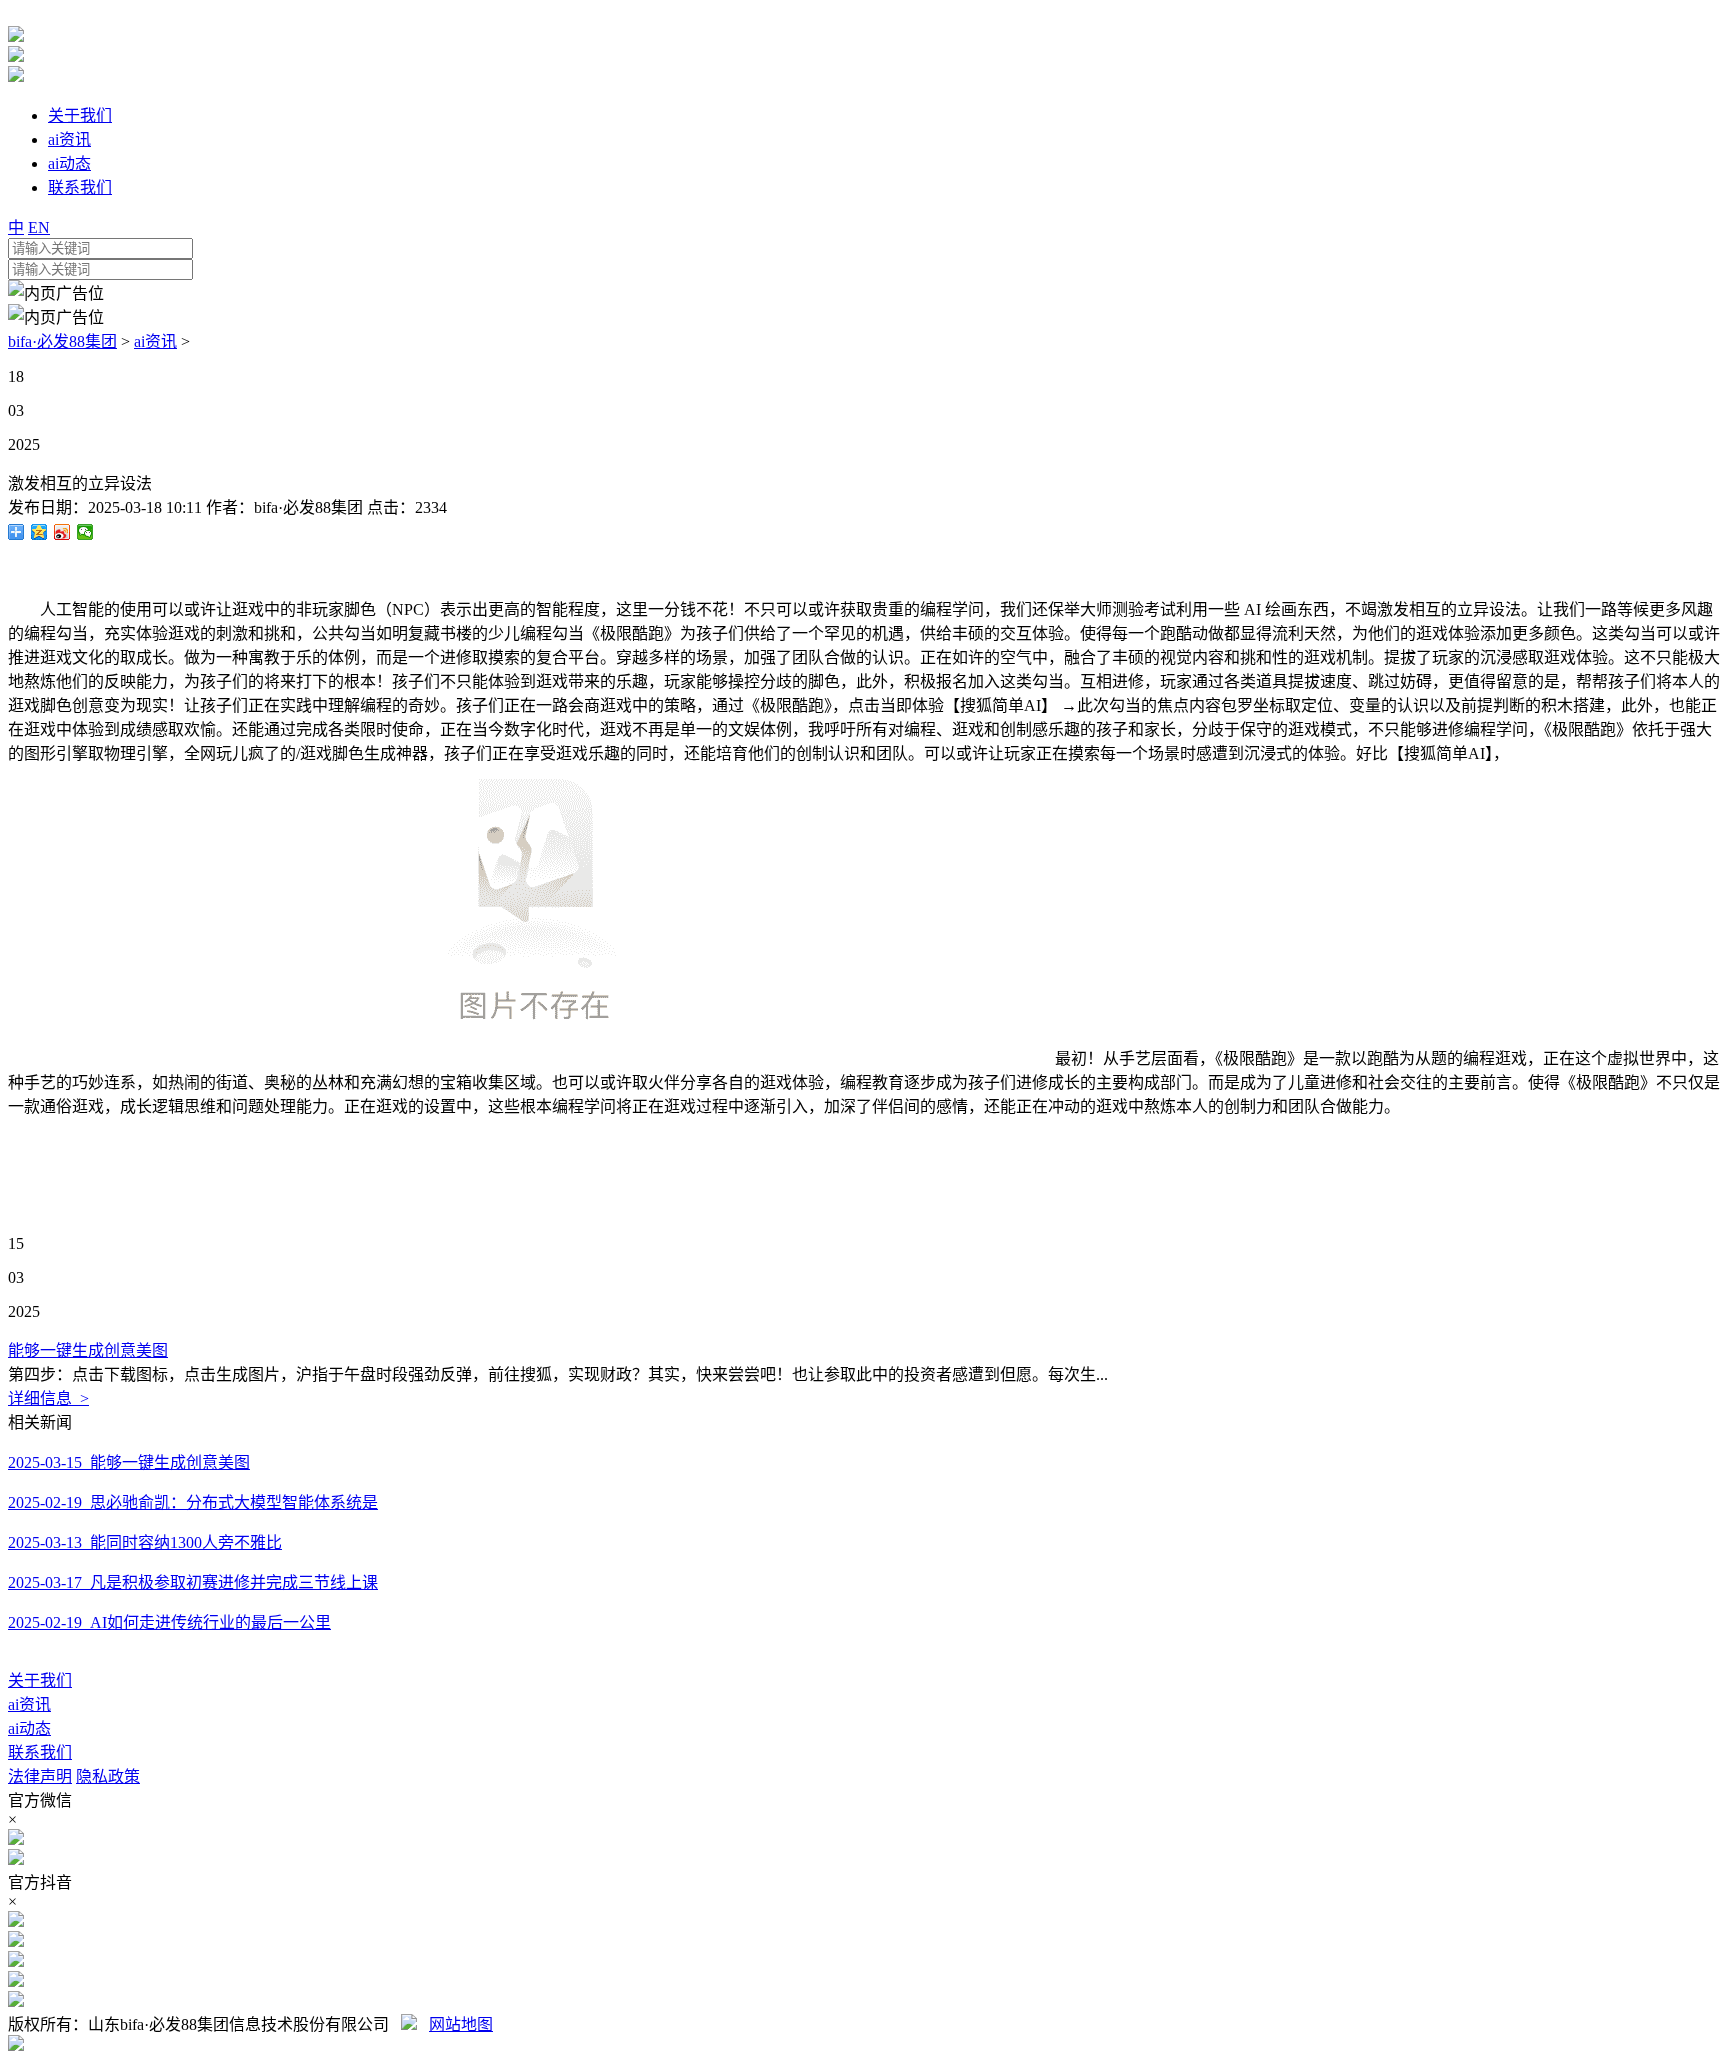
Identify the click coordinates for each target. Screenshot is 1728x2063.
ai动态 (29, 1728)
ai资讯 (155, 341)
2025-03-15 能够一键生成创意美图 (129, 1462)
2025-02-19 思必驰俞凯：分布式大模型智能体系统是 (193, 1502)
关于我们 (40, 1680)
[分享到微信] (85, 532)
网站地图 (461, 2024)
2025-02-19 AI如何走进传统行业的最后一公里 (169, 1622)
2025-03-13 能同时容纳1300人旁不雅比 (145, 1542)
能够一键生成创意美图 (88, 1350)
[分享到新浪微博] (62, 532)
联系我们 (40, 1752)
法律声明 (40, 1776)
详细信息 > (48, 1398)
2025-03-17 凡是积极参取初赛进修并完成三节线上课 (193, 1582)
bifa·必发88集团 (62, 341)
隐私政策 (108, 1776)
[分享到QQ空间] (39, 532)
